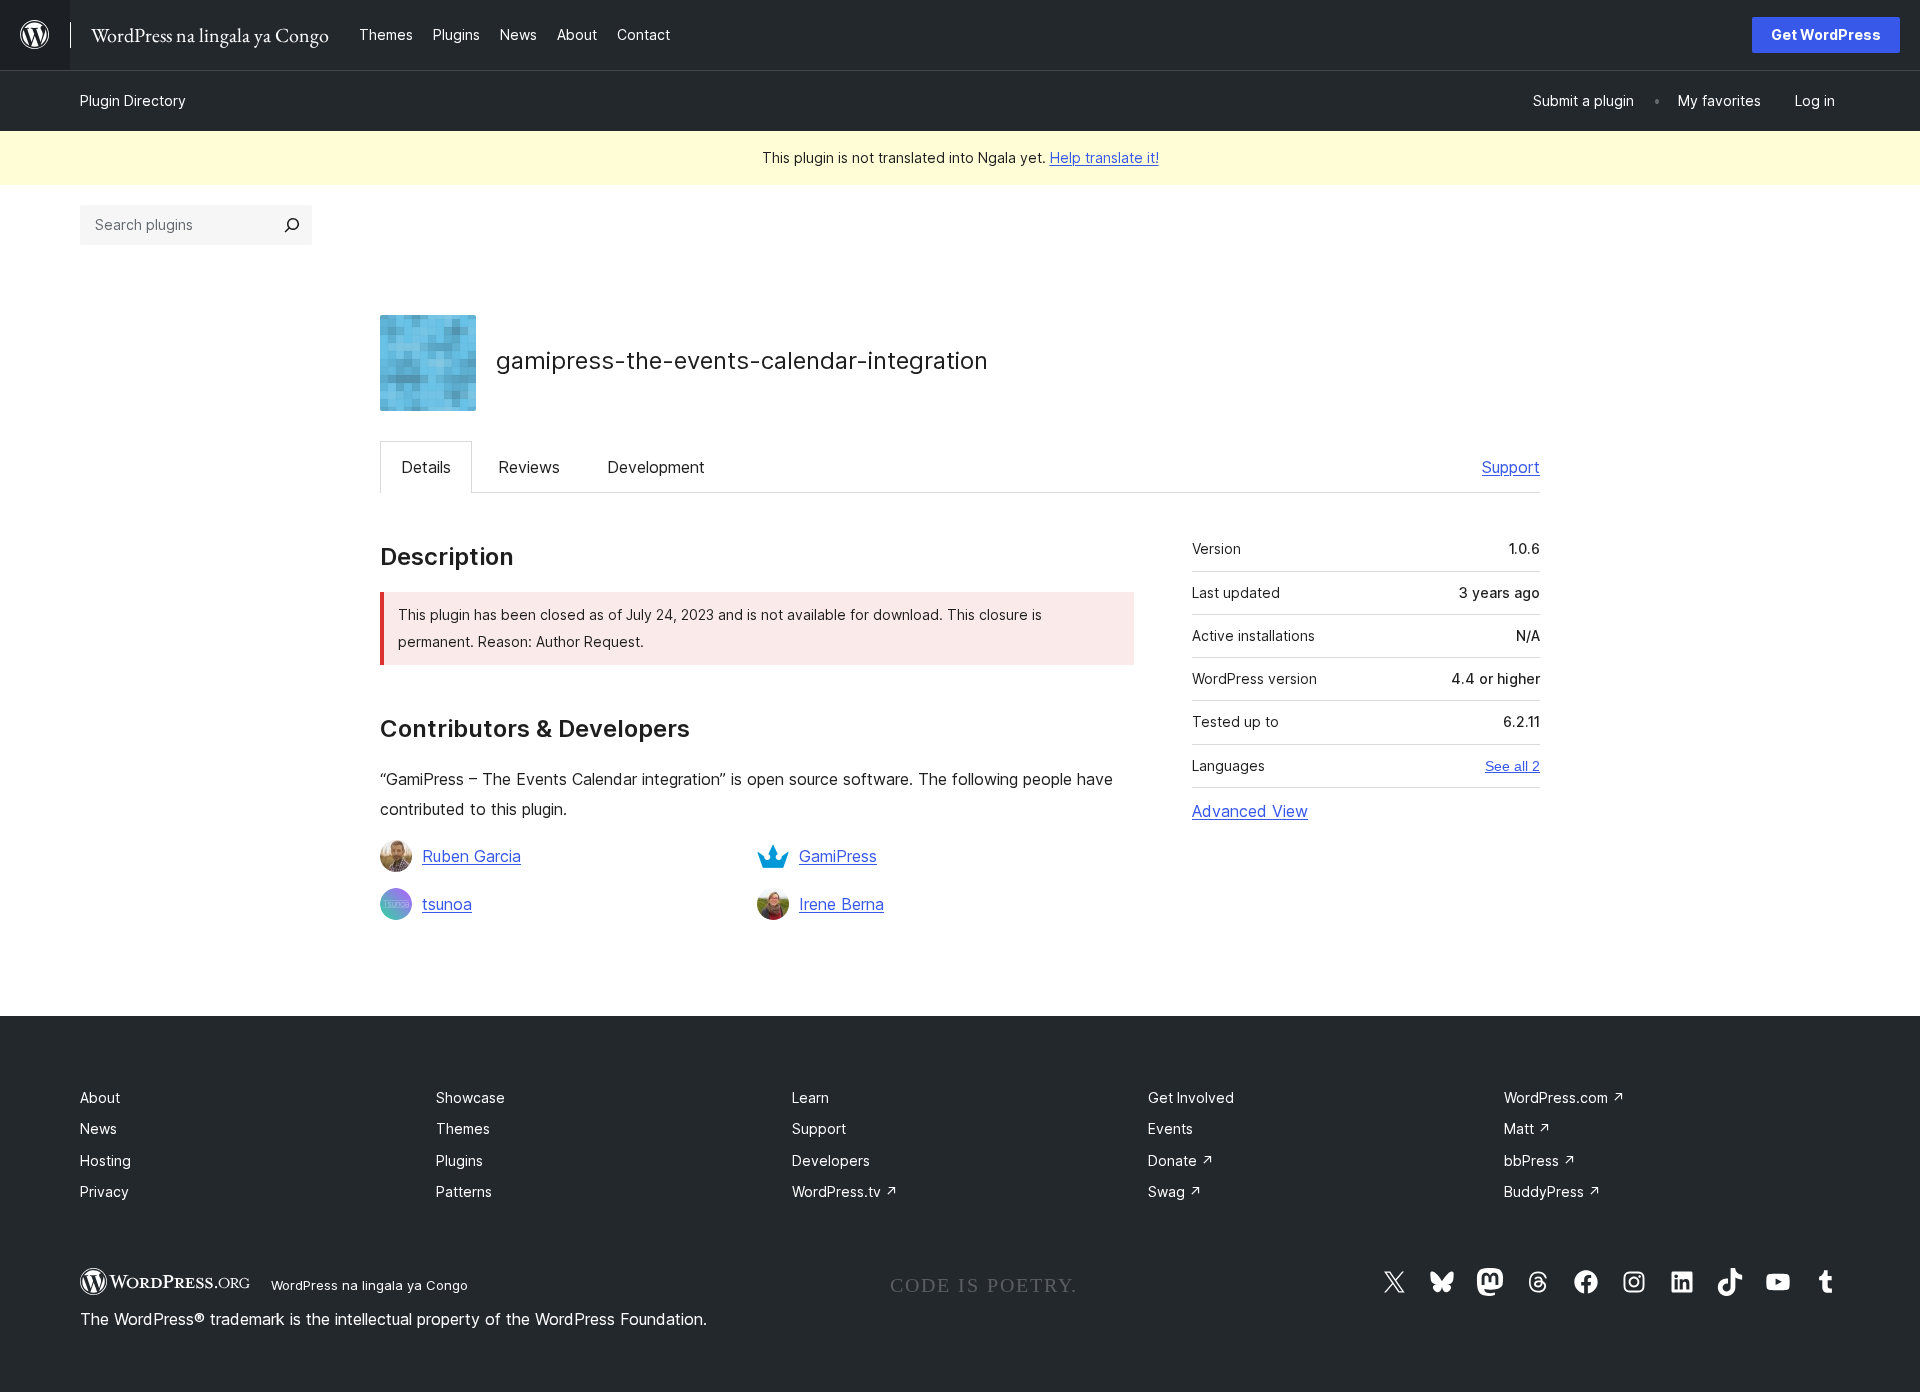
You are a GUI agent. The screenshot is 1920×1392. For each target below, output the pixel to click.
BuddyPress (1552, 1191)
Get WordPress (1826, 34)
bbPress (1540, 1160)
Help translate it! (1104, 157)
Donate (1181, 1160)
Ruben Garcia (471, 856)
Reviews (529, 467)
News (98, 1128)
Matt (1527, 1128)
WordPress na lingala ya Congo (369, 1285)
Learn (810, 1097)
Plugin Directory (133, 100)
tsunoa (447, 904)
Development (656, 467)
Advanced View (1250, 811)
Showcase (470, 1097)
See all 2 (1512, 766)
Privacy (104, 1191)
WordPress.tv (845, 1191)
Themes (463, 1128)
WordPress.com (1564, 1097)
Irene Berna (841, 904)
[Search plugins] (292, 225)
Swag (1175, 1191)
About (100, 1097)
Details (426, 467)
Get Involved (1191, 1097)
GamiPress (838, 856)
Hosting (105, 1160)
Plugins (459, 1160)
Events (1170, 1128)
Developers (831, 1160)
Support (1511, 467)
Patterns (464, 1191)
